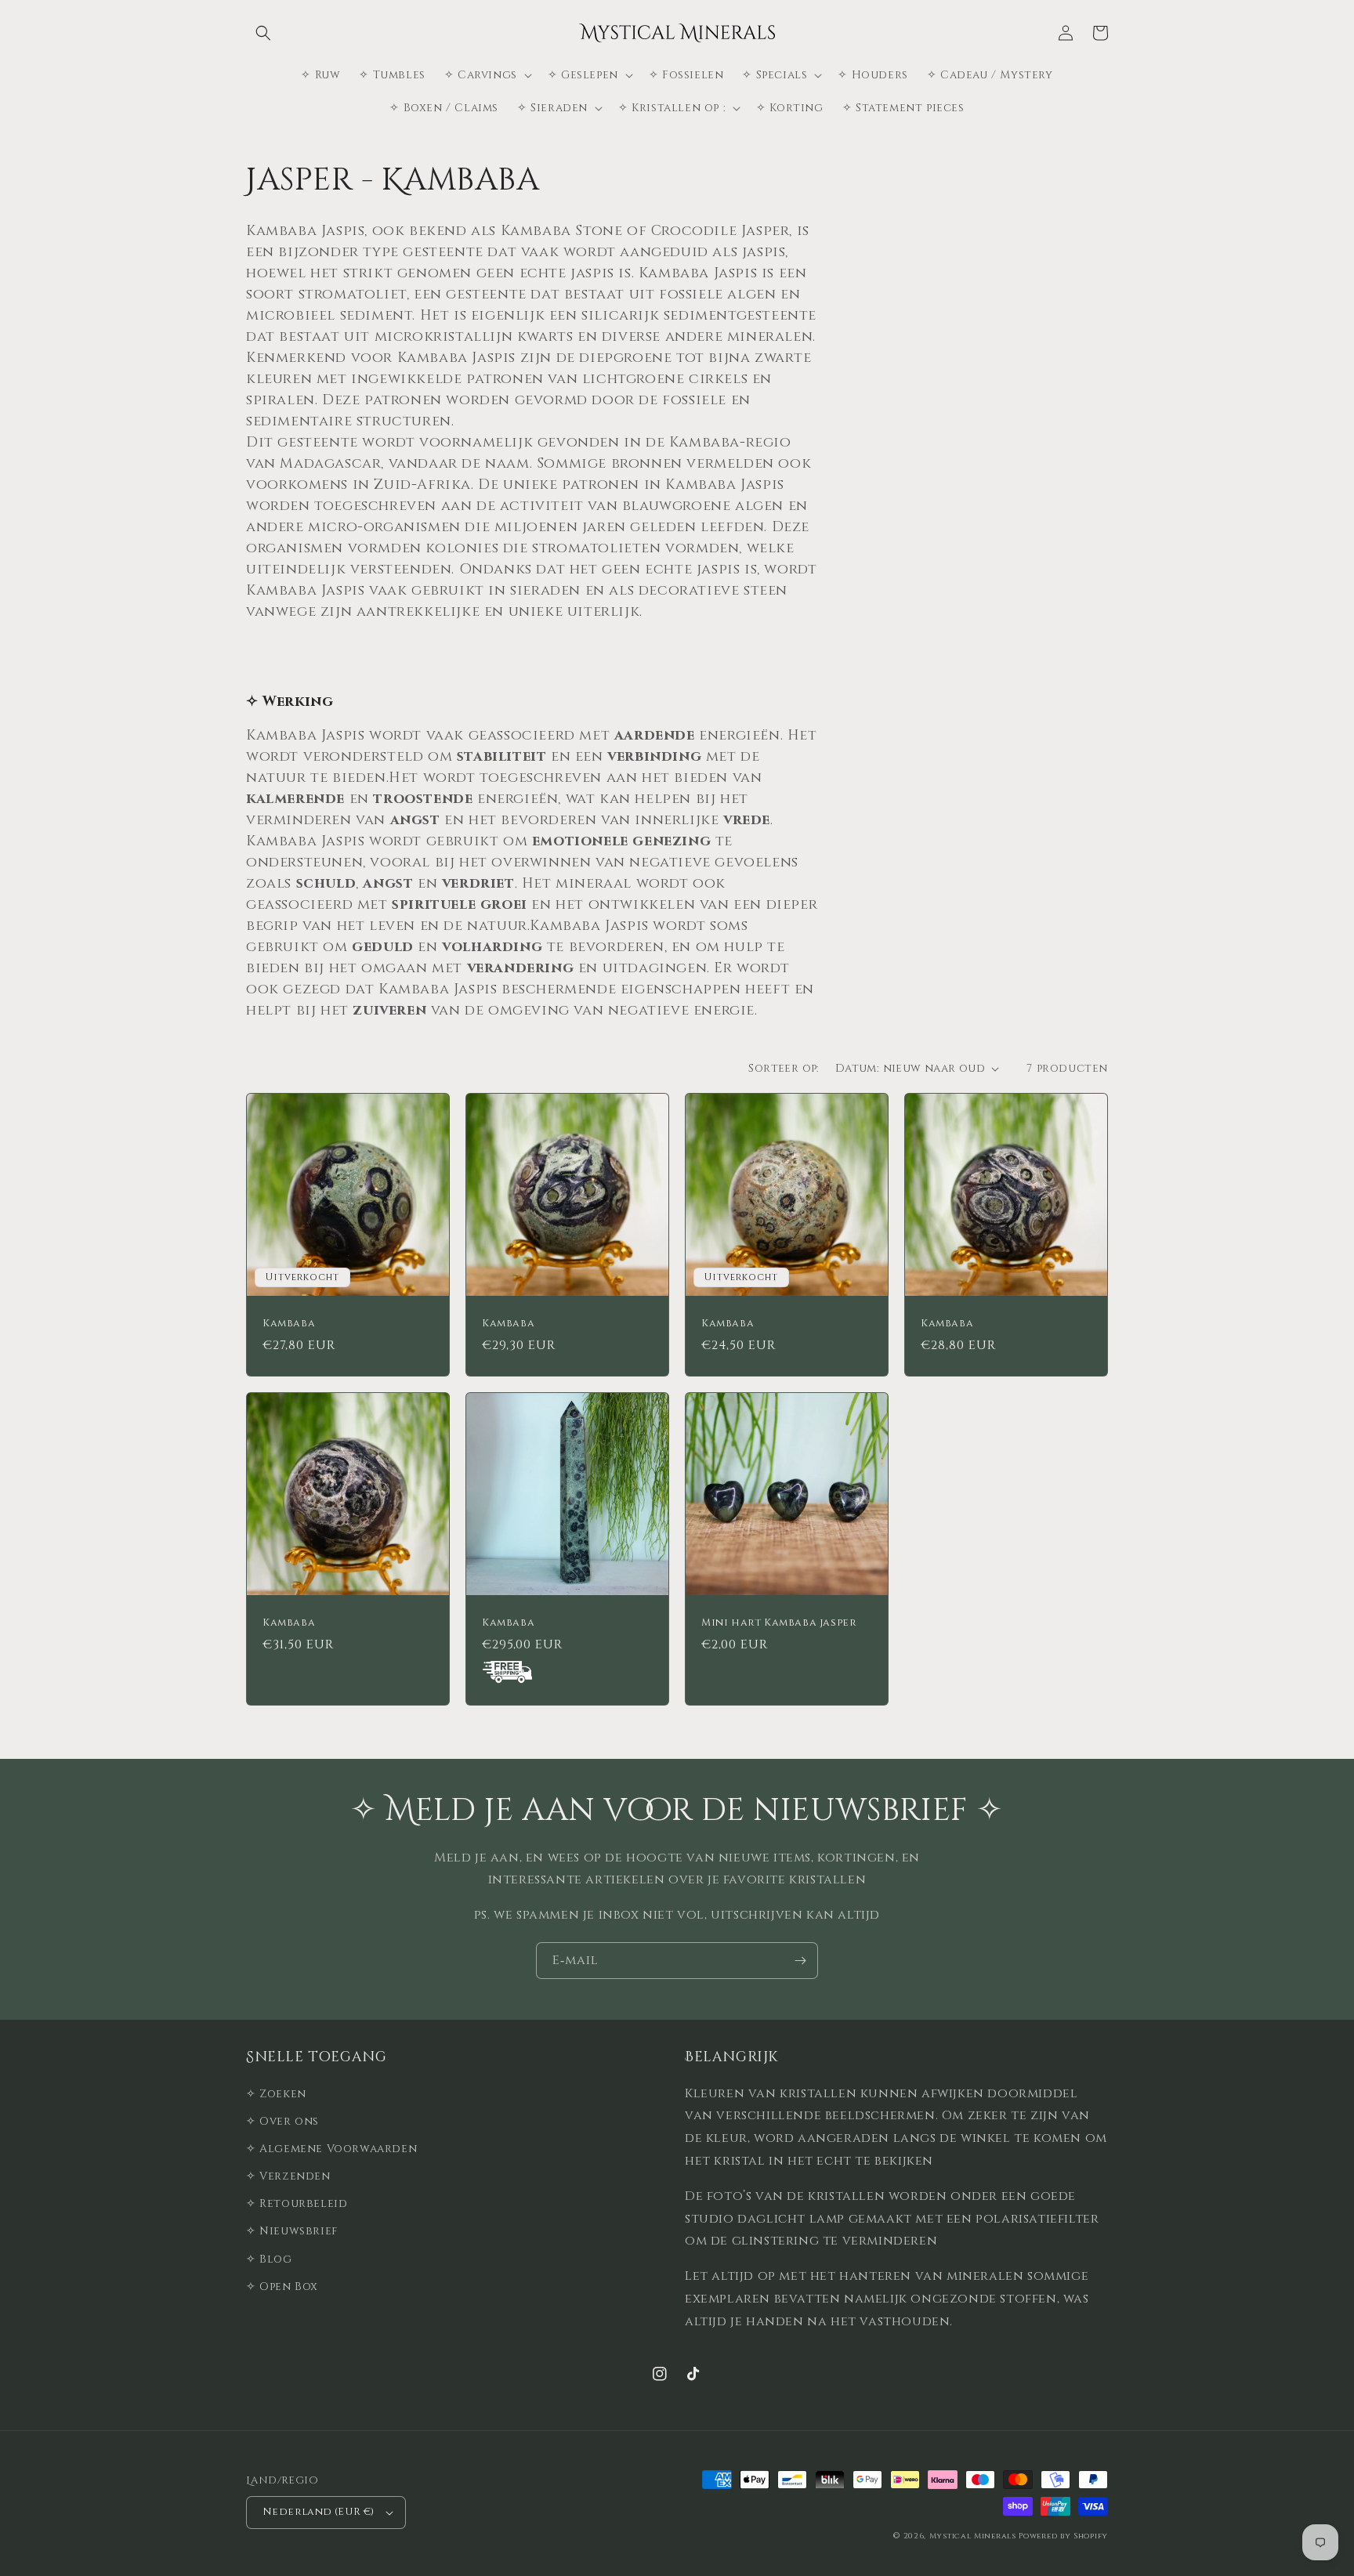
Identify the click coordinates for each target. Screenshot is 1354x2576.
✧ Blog (269, 2259)
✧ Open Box (282, 2287)
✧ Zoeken (276, 2094)
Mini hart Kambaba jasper (779, 1623)
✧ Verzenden (288, 2176)
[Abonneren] (800, 1961)
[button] (263, 33)
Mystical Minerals (973, 2536)
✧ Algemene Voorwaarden (331, 2149)
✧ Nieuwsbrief (292, 2231)
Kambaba (289, 1324)
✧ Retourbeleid (297, 2203)
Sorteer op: (784, 1068)
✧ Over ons (282, 2121)
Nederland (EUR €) (319, 2512)
